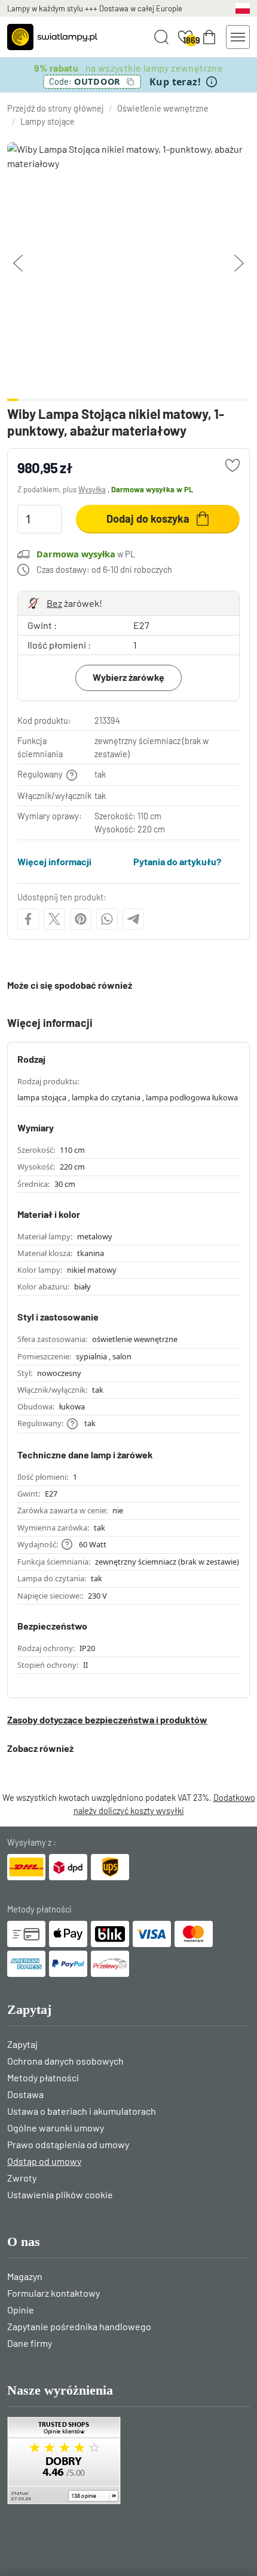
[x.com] (54, 919)
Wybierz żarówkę (128, 677)
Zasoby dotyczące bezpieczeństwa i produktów (107, 1719)
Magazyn (25, 2276)
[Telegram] (133, 919)
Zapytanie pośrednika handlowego (79, 2326)
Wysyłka (92, 489)
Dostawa (25, 2094)
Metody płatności (43, 2077)
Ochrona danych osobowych (65, 2061)
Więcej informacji (54, 861)
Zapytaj (22, 2044)
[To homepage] (52, 37)
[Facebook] (28, 919)
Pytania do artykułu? (177, 861)
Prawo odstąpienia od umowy (68, 2144)
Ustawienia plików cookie (60, 2194)
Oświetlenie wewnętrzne (163, 108)
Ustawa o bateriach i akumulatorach (82, 2111)
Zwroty (22, 2178)
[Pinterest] (81, 919)
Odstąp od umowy (44, 2161)
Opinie (21, 2310)
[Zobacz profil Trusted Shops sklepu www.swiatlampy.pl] (128, 2461)
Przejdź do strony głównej (56, 108)
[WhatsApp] (107, 919)
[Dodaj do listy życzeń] (232, 465)
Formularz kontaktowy (53, 2293)
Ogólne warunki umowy (56, 2128)
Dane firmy (30, 2343)
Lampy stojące (48, 121)
